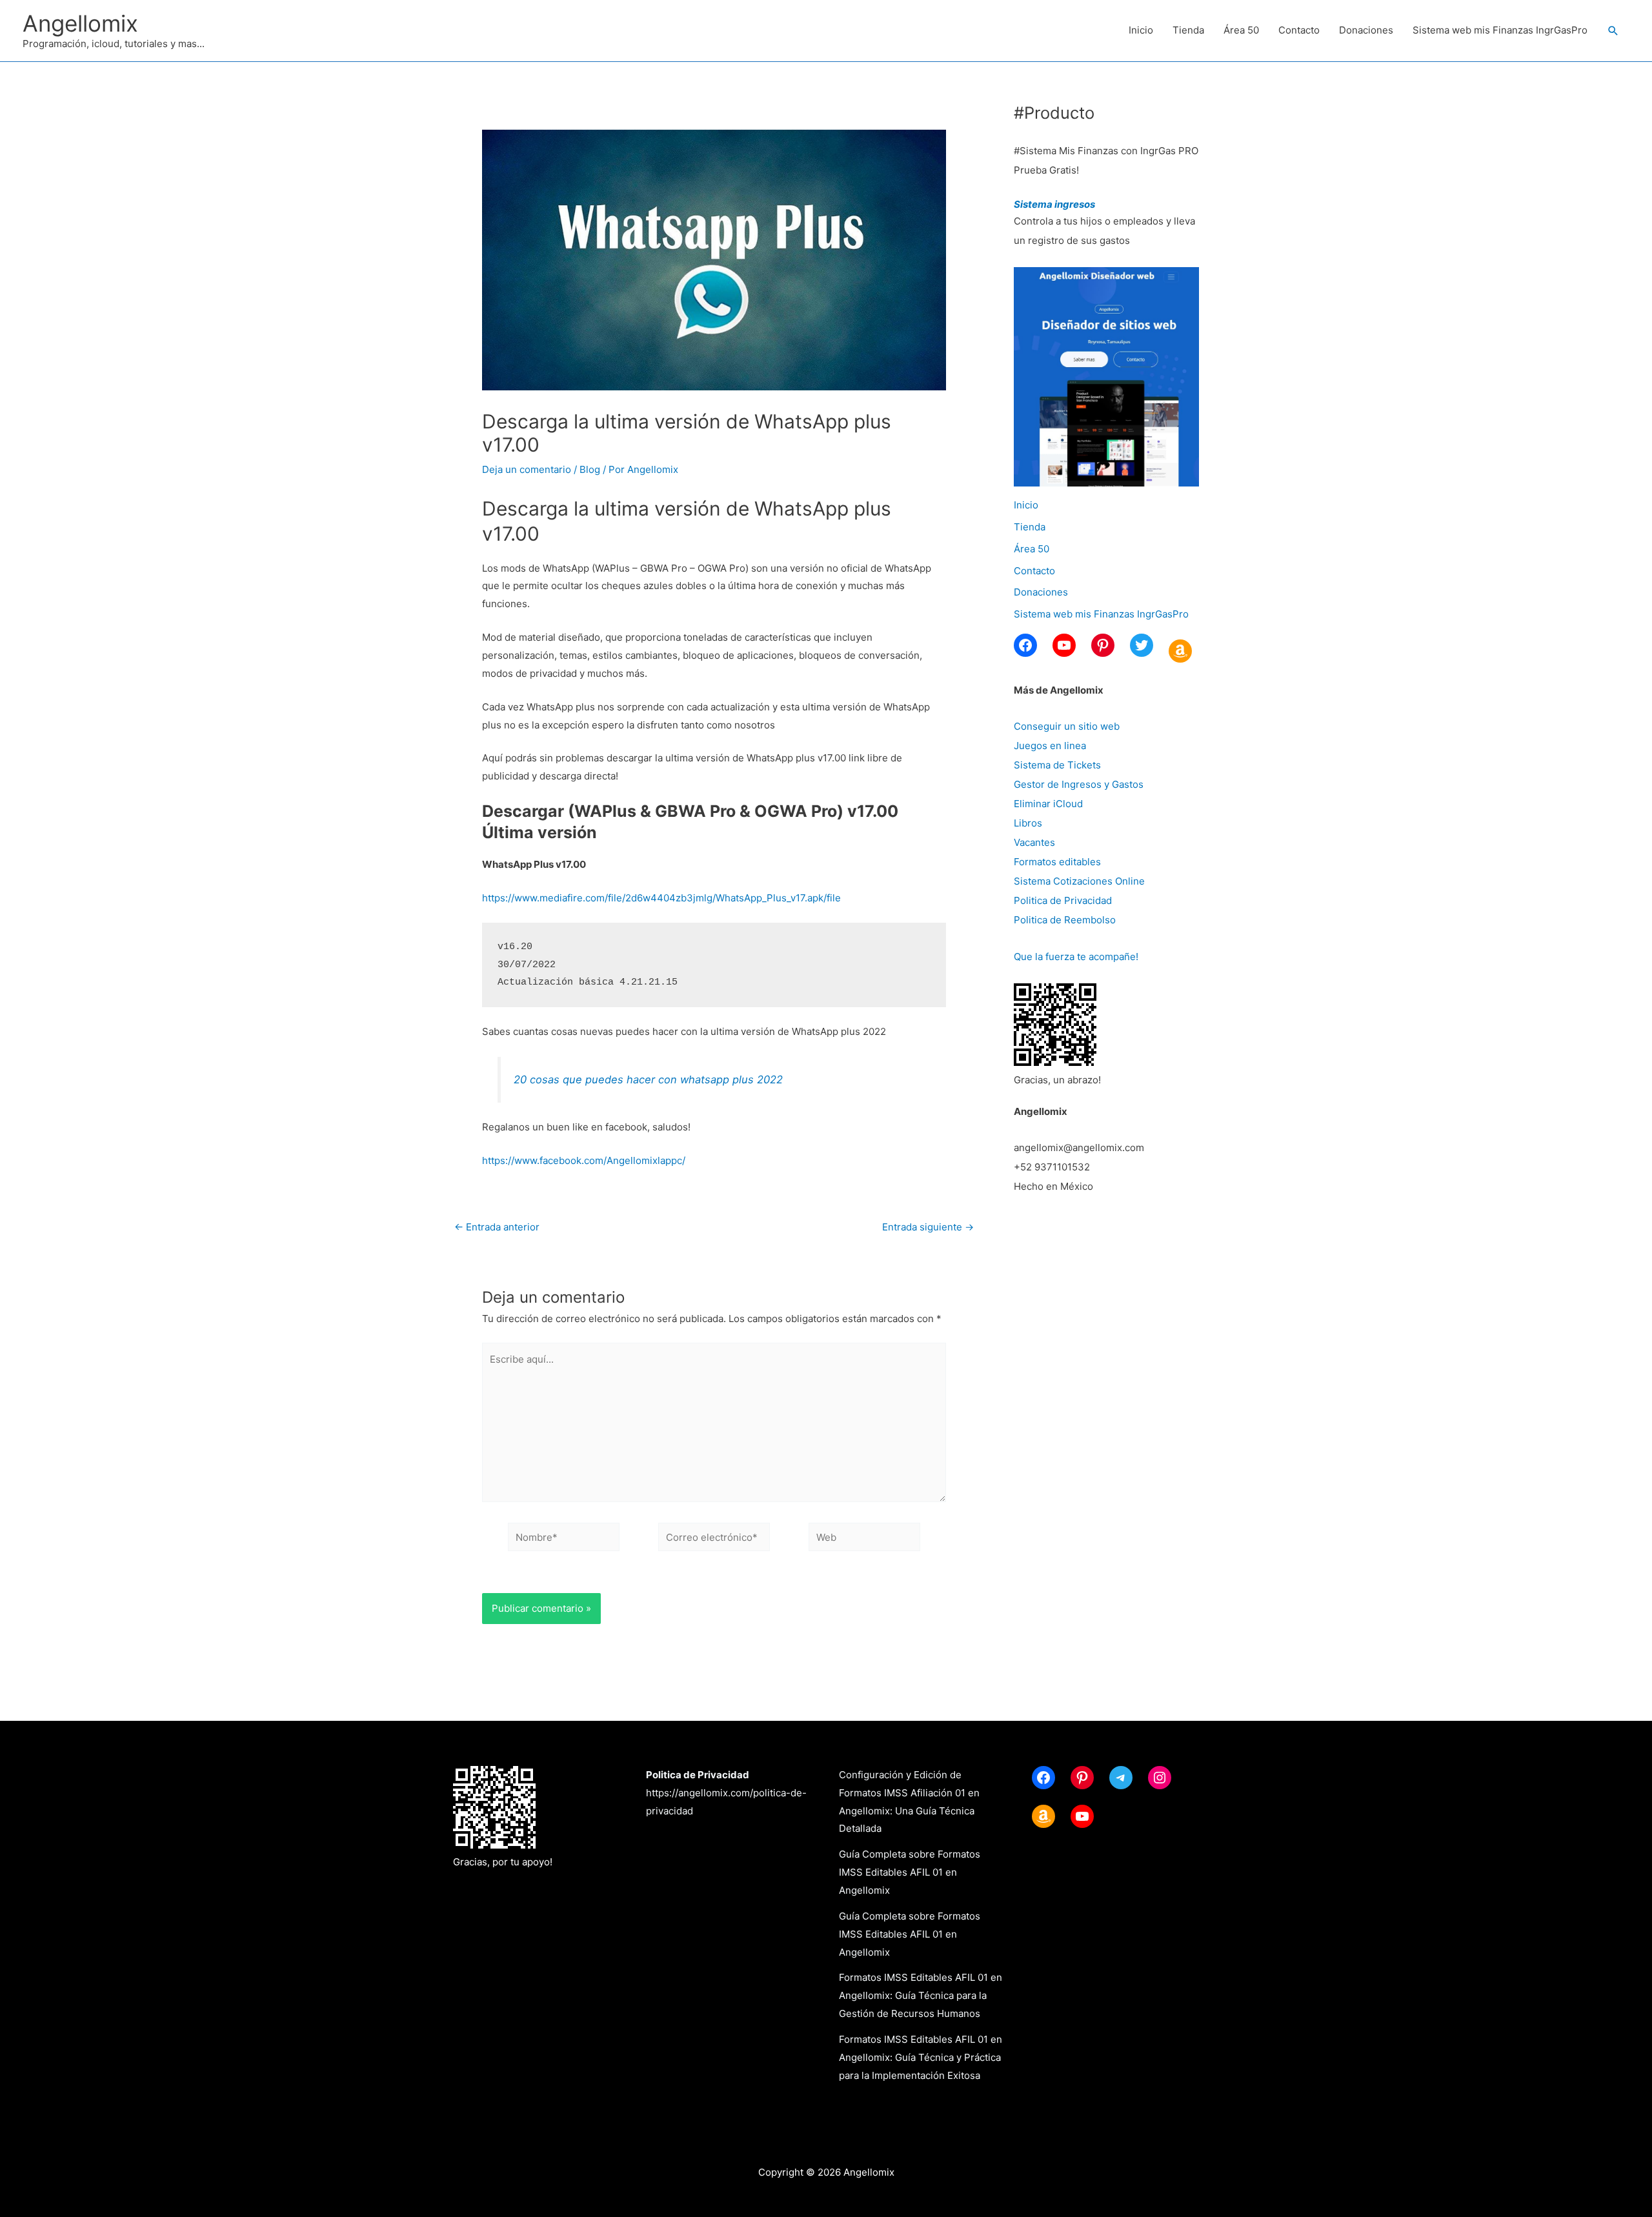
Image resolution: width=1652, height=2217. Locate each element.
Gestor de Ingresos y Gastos (1079, 784)
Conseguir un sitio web (1067, 726)
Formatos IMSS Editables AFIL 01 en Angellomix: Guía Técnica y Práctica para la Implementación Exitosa (921, 2057)
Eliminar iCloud (1048, 804)
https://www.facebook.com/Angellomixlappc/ (584, 1160)
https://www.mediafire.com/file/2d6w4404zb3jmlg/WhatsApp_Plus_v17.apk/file (661, 898)
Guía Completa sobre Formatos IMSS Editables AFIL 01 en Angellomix (910, 1872)
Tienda (1188, 30)
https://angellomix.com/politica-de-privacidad (726, 1793)
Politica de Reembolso (1065, 920)
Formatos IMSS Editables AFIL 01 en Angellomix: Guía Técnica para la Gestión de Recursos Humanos (921, 1995)
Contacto (1299, 30)
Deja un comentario (527, 469)
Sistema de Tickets (1057, 765)
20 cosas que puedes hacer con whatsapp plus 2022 (648, 1079)
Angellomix (80, 23)
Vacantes (1034, 842)
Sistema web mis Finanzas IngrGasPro (1500, 30)
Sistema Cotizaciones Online (1079, 881)
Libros (1028, 823)
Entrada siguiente (928, 1227)
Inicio (1141, 30)
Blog (590, 469)
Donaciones (1366, 30)
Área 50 (1241, 30)
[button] (1613, 31)
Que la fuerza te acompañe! (1076, 957)
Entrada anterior (497, 1227)
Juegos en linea (1050, 746)
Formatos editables (1057, 862)
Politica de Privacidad (1063, 900)
